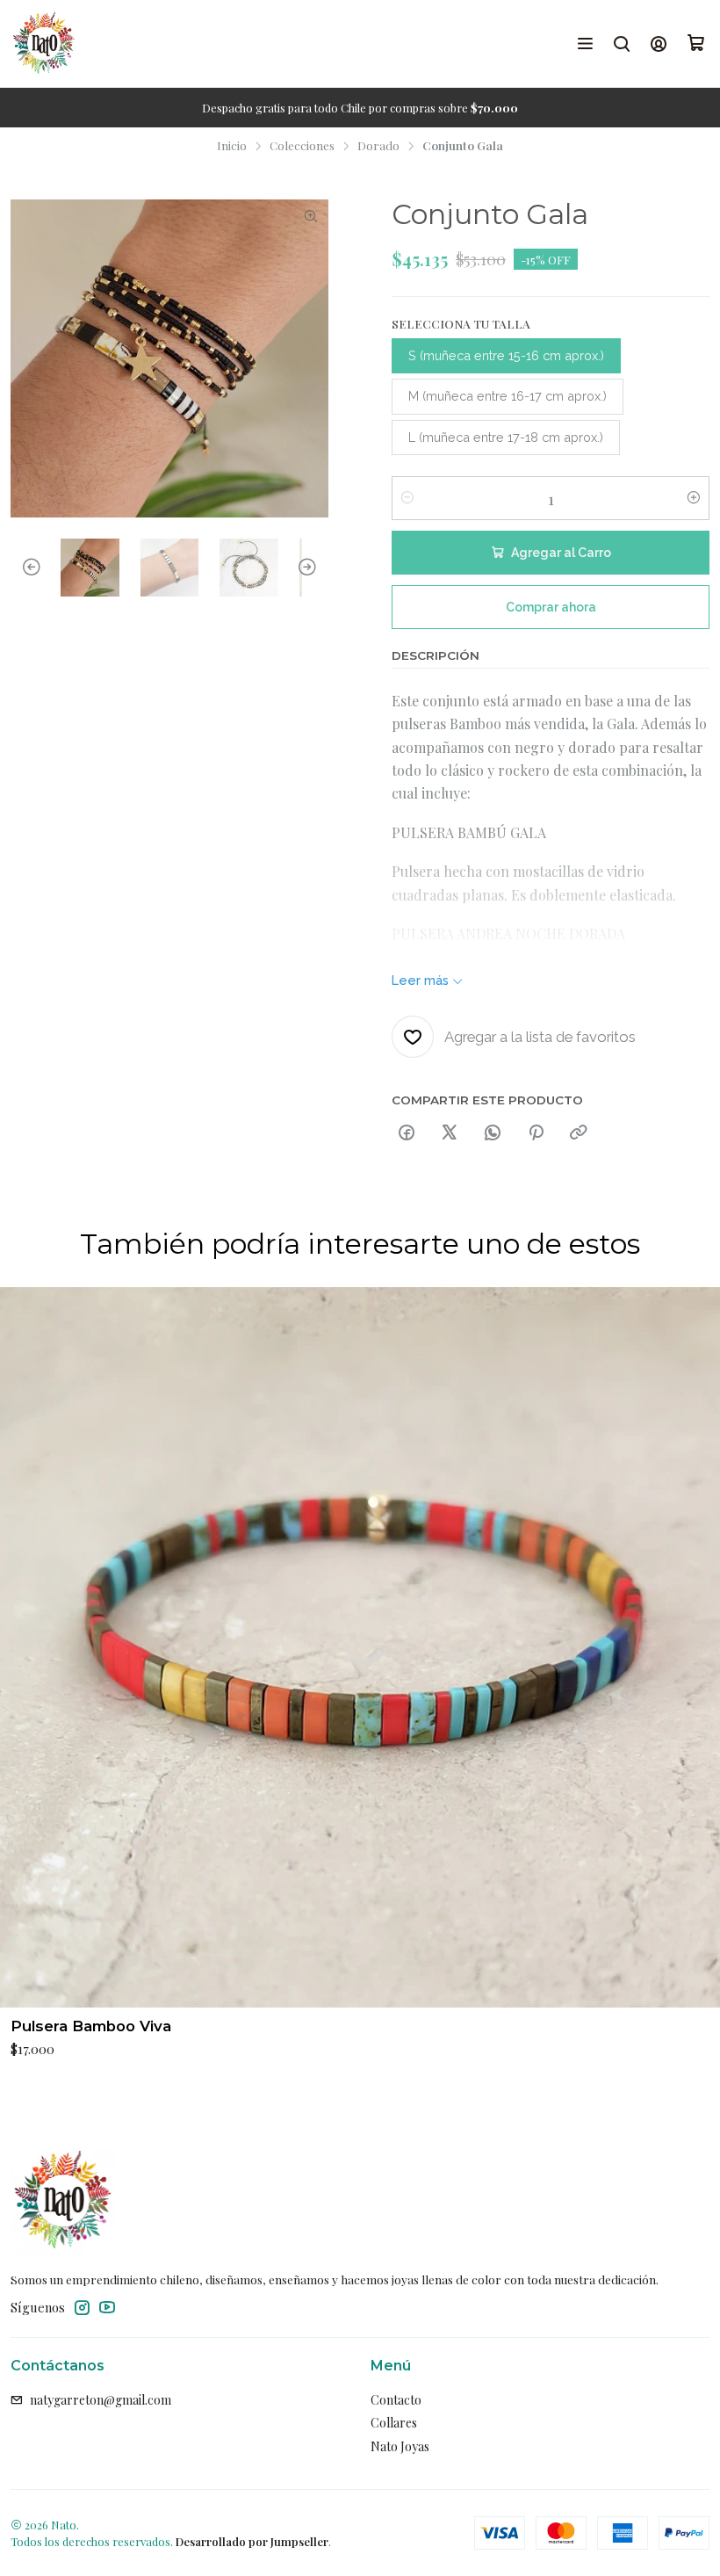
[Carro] (696, 43)
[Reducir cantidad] (407, 498)
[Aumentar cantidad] (694, 498)
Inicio (232, 146)
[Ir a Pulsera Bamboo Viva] (360, 1647)
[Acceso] (659, 44)
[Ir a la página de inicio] (43, 43)
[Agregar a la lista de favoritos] (699, 1647)
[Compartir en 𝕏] (450, 1133)
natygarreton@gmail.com (101, 2400)
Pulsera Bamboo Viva (91, 2026)
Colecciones (302, 146)
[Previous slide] (24, 568)
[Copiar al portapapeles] (579, 1133)
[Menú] (585, 44)
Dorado (378, 146)
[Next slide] (315, 568)
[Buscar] (622, 44)
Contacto (396, 2400)
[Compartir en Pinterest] (536, 1133)
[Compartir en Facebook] (407, 1133)
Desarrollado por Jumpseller (252, 2541)
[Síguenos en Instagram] (82, 2307)
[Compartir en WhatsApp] (493, 1133)
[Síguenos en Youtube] (107, 2307)
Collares (394, 2423)
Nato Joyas (400, 2446)
